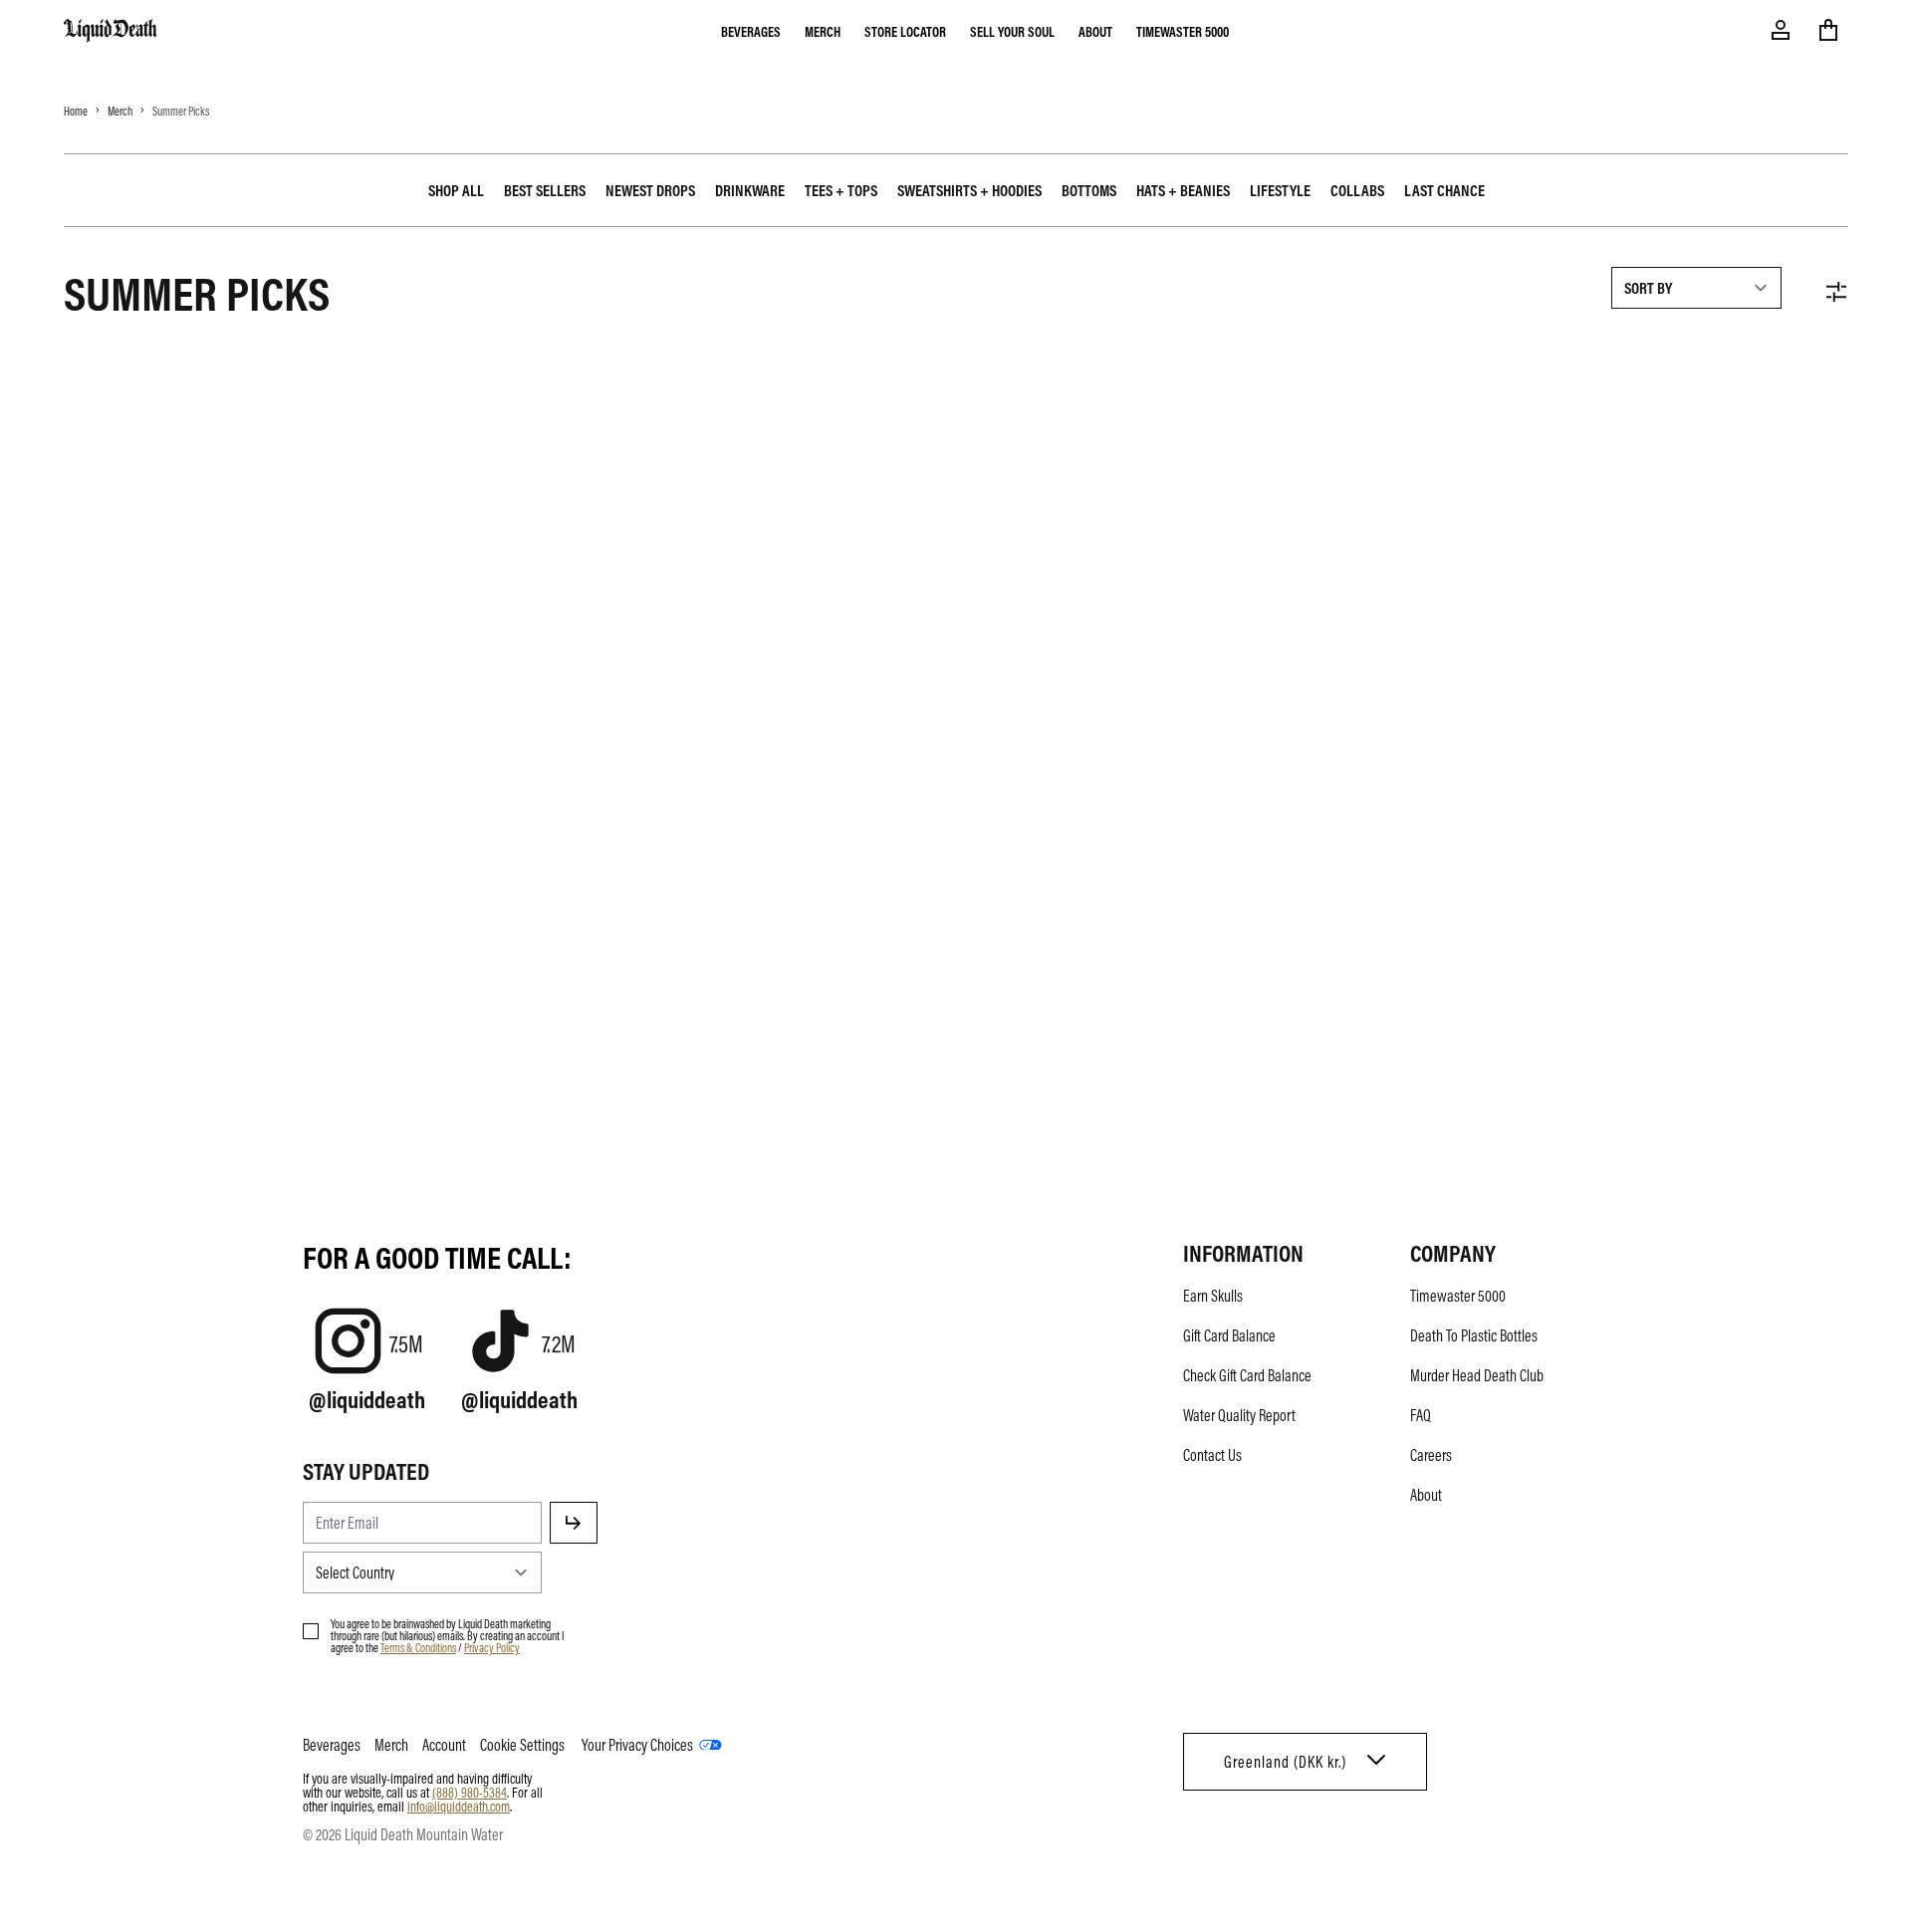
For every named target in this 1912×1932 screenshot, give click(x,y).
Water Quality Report (1239, 1415)
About (1095, 31)
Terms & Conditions (418, 1647)
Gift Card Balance (1229, 1335)
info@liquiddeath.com (459, 1806)
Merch (823, 31)
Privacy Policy (492, 1647)
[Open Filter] (1836, 292)
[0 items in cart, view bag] (1828, 30)
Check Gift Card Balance (1247, 1375)
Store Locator (905, 31)
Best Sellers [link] (545, 190)
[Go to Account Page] (1781, 30)
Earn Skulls (1213, 1296)
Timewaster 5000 (1183, 31)
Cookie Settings (522, 1745)
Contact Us (1212, 1455)
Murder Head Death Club (1477, 1375)
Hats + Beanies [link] (1183, 190)
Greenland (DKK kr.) (1285, 1762)
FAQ (1421, 1415)
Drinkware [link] (750, 190)
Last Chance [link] (1444, 190)
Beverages (751, 31)
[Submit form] (574, 1523)
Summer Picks (181, 111)
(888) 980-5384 (470, 1792)
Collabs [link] (1357, 190)
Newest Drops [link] (650, 190)
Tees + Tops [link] (841, 190)
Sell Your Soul (1012, 31)
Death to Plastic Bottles (1474, 1335)
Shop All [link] (456, 190)
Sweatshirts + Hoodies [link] (969, 190)
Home (76, 111)
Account (444, 1745)
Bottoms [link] (1089, 190)
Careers (1431, 1455)
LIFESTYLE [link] (1280, 190)
